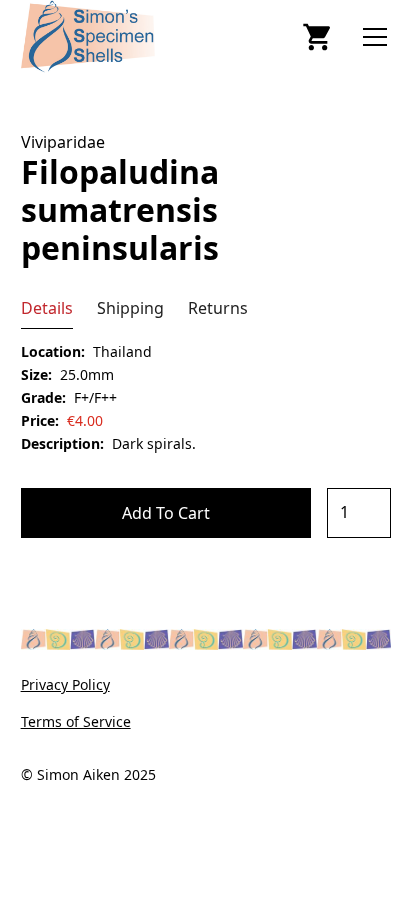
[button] (371, 37)
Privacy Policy (65, 684)
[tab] (47, 308)
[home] (133, 36)
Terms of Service (76, 721)
